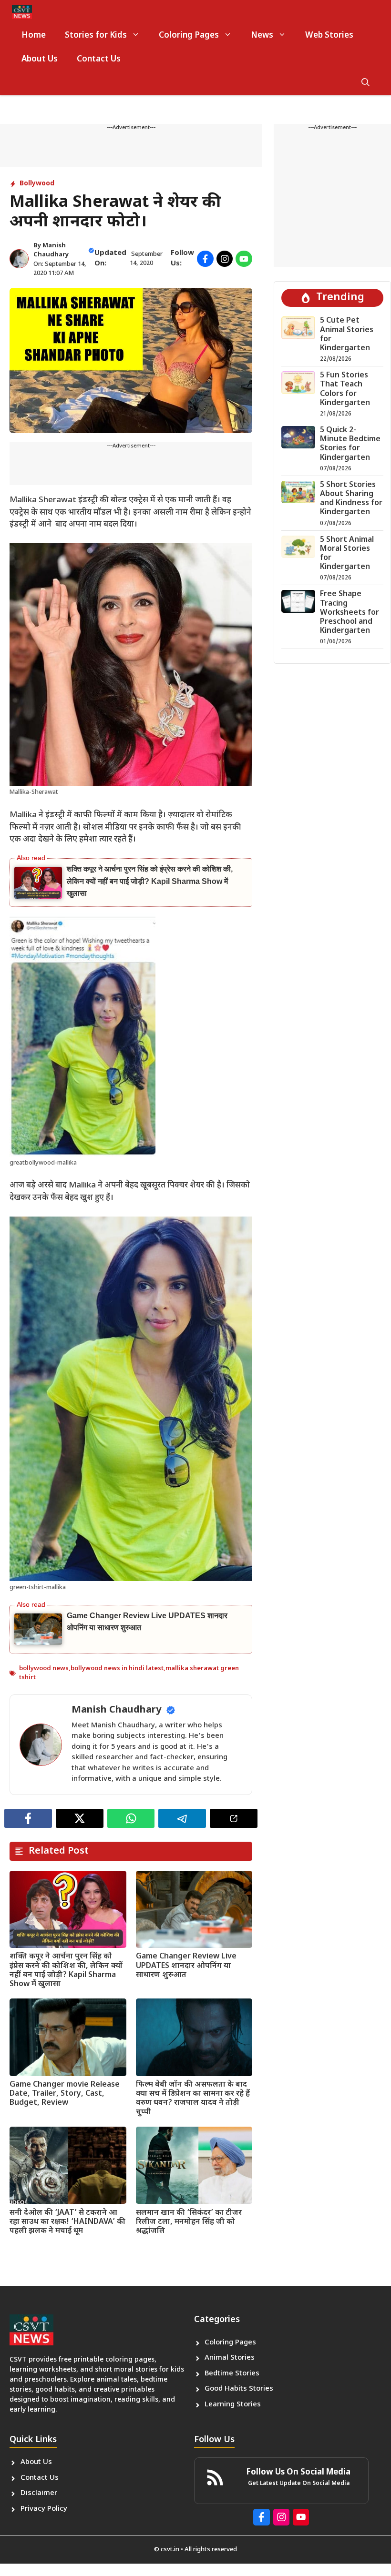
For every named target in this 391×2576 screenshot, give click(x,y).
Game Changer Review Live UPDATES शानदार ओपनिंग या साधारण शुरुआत (186, 1966)
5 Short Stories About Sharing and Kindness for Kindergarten (351, 499)
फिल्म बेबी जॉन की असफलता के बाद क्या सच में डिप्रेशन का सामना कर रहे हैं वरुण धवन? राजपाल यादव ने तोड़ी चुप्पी (193, 2099)
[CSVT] (22, 12)
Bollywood (37, 184)
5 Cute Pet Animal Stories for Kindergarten (347, 335)
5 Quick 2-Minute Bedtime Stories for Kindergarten (350, 444)
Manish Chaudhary (116, 1710)
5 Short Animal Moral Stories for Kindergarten (347, 554)
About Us (40, 60)
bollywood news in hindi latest (117, 1668)
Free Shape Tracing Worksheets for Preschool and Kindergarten (350, 613)
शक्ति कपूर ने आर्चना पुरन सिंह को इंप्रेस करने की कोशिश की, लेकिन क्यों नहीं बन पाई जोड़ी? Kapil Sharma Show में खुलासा (150, 881)
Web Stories (329, 36)
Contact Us (99, 60)
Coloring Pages (189, 36)
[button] (365, 83)
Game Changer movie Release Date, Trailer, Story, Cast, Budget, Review (65, 2094)
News (262, 36)
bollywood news (44, 1668)
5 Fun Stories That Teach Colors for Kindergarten (345, 390)
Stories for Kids (96, 36)
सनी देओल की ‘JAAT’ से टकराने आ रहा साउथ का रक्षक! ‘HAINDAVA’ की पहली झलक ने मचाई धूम (67, 2222)
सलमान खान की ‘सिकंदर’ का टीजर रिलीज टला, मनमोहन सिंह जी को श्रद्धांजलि (189, 2222)
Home (34, 36)
